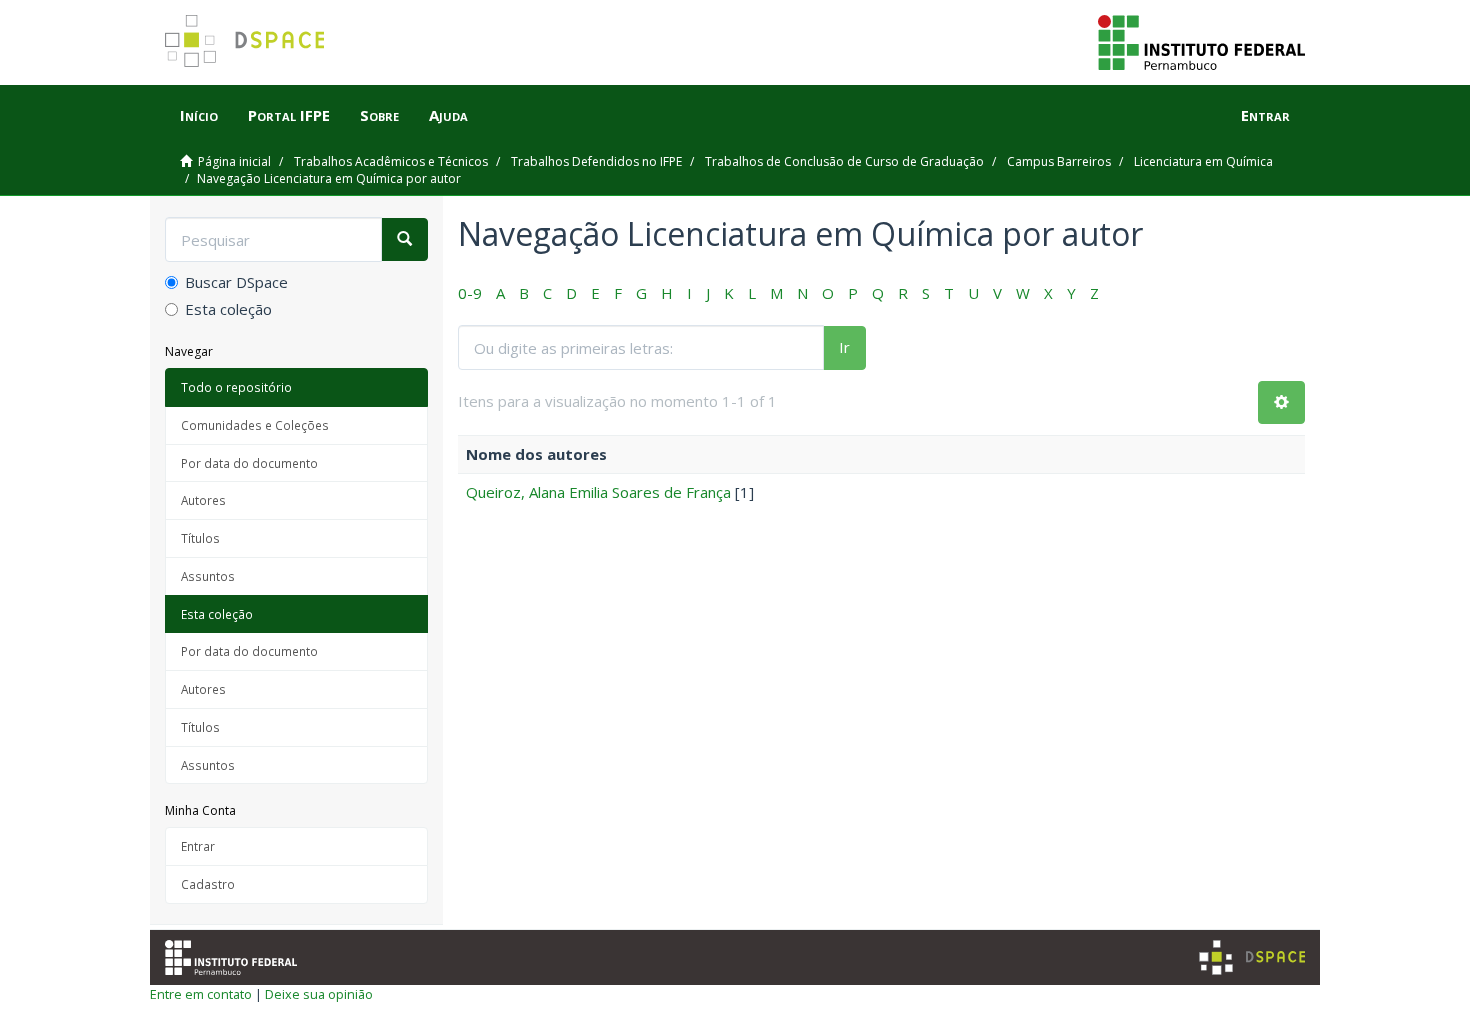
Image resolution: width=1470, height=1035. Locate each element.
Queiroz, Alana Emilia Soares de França (598, 492)
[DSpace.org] (1252, 957)
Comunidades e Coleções (255, 425)
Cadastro (208, 884)
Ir (844, 347)
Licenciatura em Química (1203, 161)
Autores (203, 500)
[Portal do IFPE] (1201, 41)
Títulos (200, 538)
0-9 (470, 293)
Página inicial (234, 161)
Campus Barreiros (1059, 161)
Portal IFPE (289, 115)
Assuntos (208, 576)
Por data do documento (249, 463)
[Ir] (404, 239)
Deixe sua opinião (319, 994)
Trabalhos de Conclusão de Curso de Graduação (844, 161)
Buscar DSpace (236, 282)
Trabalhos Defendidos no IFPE (596, 161)
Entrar (198, 846)
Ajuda (448, 115)
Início (199, 115)
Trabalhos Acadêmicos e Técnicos (391, 161)
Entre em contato (201, 994)
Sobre (379, 115)
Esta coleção (228, 309)
